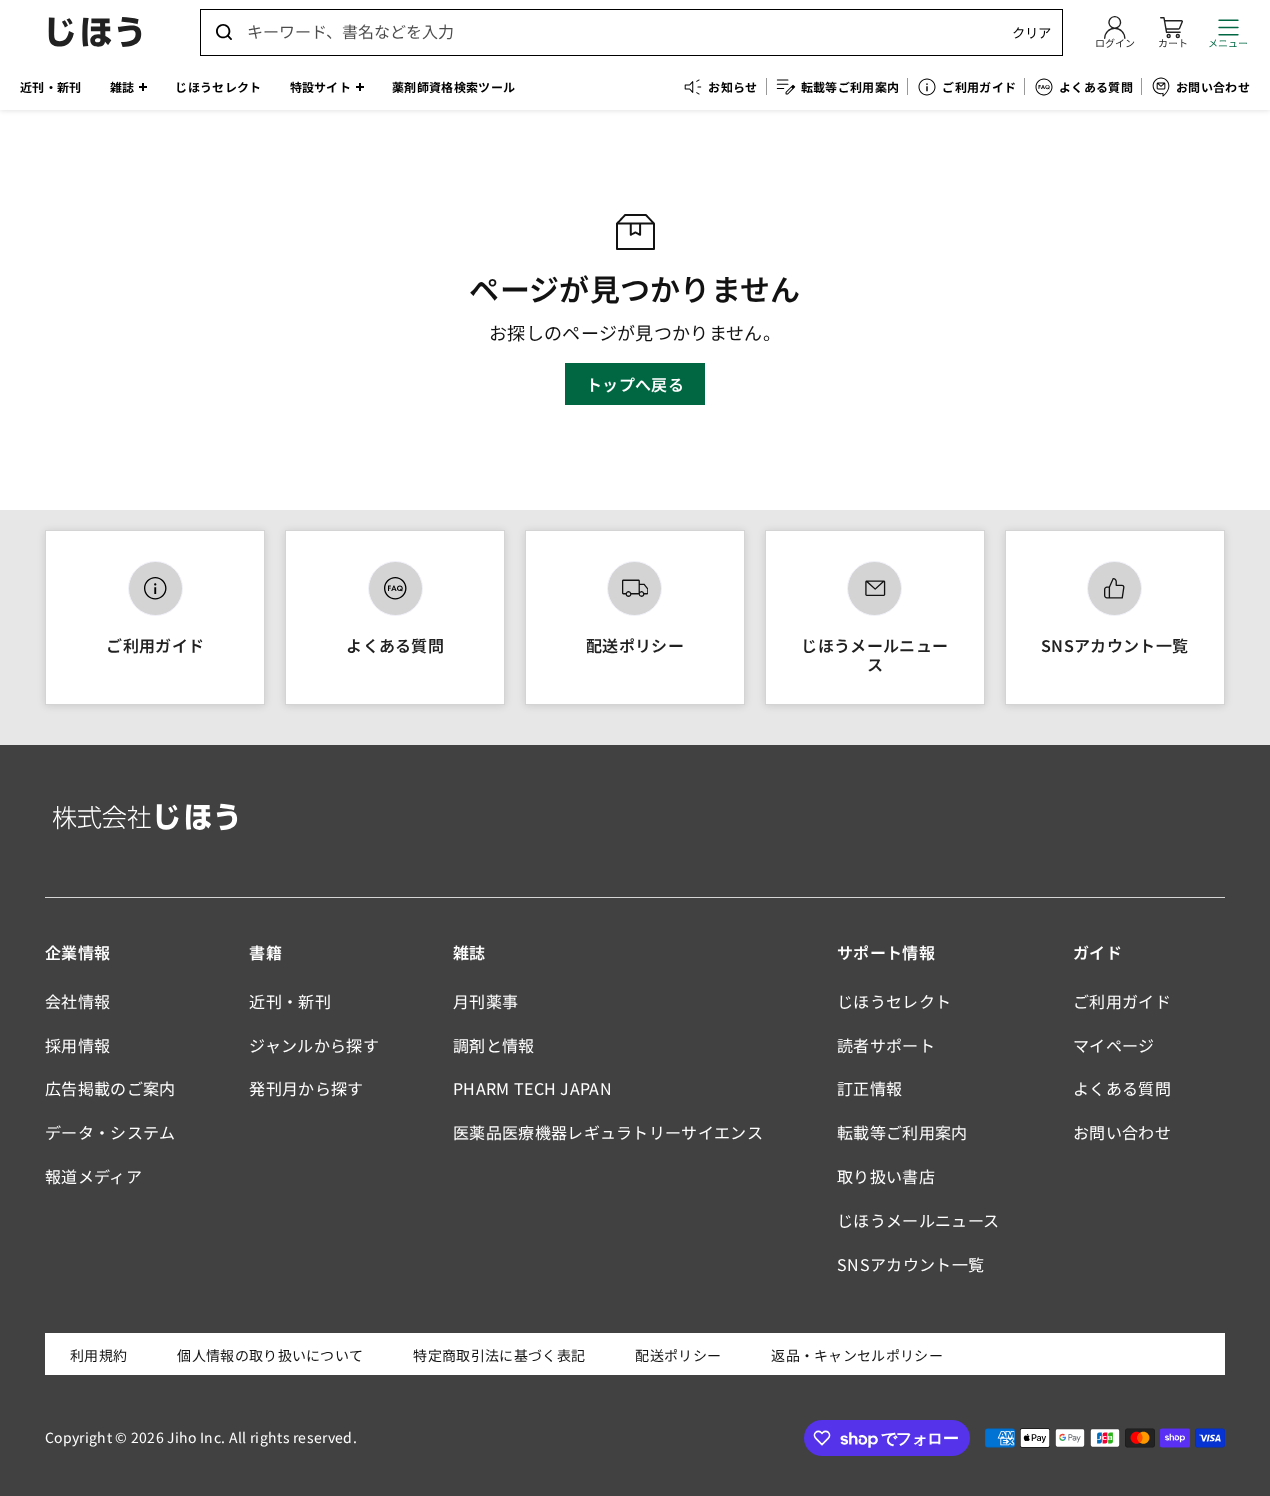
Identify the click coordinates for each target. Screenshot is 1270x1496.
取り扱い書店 (886, 1176)
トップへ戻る (635, 384)
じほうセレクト (894, 1001)
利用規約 (98, 1355)
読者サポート (886, 1045)
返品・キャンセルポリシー (857, 1355)
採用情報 (77, 1045)
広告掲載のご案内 (110, 1088)
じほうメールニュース (874, 654)
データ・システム (110, 1132)
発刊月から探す (306, 1088)
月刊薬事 (485, 1001)
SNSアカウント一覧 (1114, 645)
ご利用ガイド (155, 645)
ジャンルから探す (314, 1045)
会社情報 (77, 1001)
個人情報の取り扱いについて (270, 1355)
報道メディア (93, 1176)
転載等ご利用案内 (902, 1132)
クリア (1031, 32)
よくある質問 (395, 645)
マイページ (1114, 1045)
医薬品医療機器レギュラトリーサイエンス (608, 1132)
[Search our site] (224, 32)
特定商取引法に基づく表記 (499, 1355)
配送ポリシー (635, 645)
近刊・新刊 (290, 1001)
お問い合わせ (1122, 1132)
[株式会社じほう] (95, 32)
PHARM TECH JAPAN (532, 1088)
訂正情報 (869, 1088)
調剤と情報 (494, 1045)
